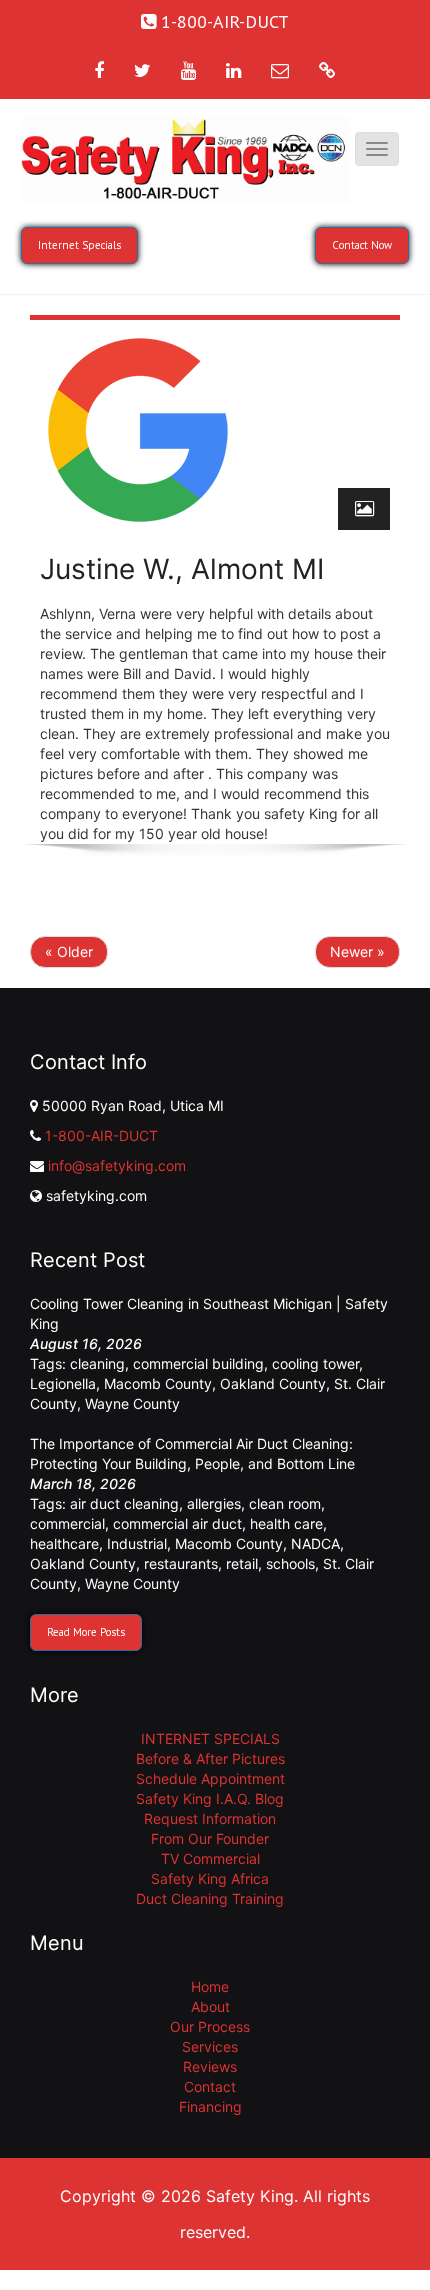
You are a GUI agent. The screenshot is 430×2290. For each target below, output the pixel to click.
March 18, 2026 (83, 1483)
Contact (210, 2086)
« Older (69, 951)
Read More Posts (86, 1632)
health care (286, 1523)
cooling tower (315, 1363)
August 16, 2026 (86, 1343)
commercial (67, 1523)
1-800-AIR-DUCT (101, 1135)
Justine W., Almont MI (182, 569)
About (210, 2006)
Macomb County (158, 1383)
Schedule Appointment (210, 1778)
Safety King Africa (210, 1878)
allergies (214, 1503)
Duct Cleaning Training (210, 1898)
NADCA (315, 1543)
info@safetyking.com (117, 1165)
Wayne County (132, 1403)
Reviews (210, 2066)
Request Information (210, 1818)
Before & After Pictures (210, 1758)
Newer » (357, 951)
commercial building (198, 1363)
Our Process (210, 2026)
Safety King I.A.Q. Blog (210, 1798)
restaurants (181, 1563)
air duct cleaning (124, 1503)
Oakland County (273, 1383)
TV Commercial (210, 1858)
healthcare (64, 1543)
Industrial (137, 1543)
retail (242, 1563)
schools (290, 1563)
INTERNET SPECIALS (210, 1738)
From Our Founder (210, 1838)
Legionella (63, 1383)
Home (210, 1986)
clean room (285, 1503)
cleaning (97, 1363)
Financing (210, 2106)
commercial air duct (177, 1523)
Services (210, 2046)
